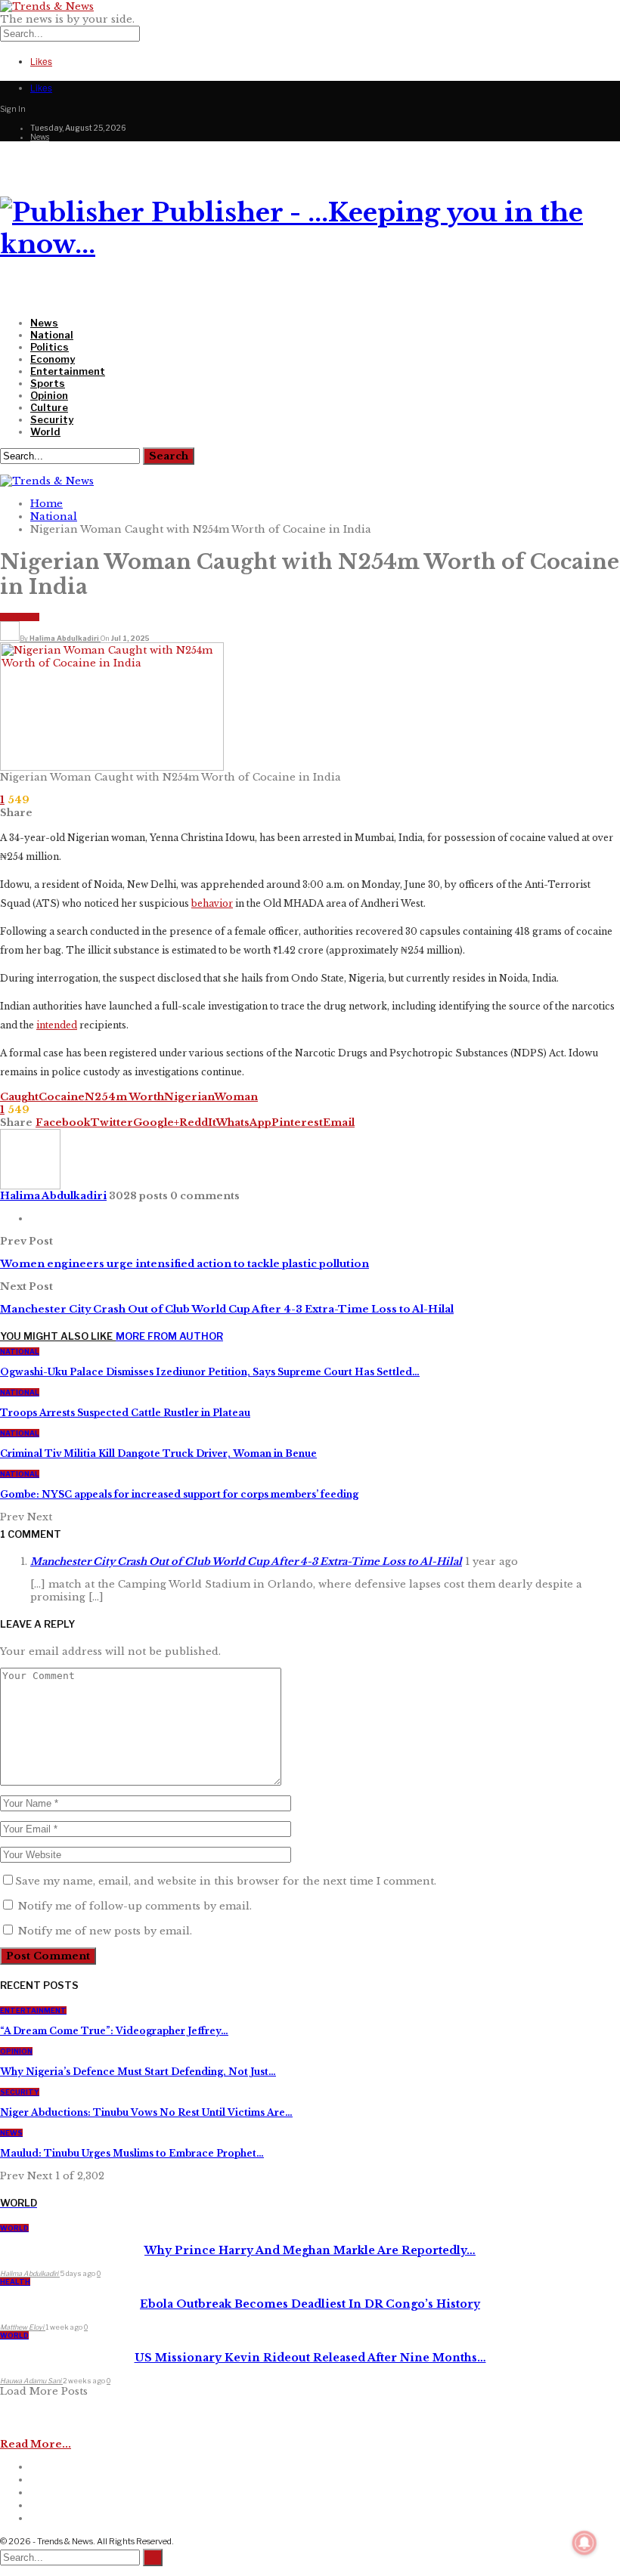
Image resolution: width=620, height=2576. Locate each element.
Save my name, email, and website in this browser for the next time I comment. (226, 1881)
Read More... (36, 2444)
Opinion (49, 395)
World (45, 431)
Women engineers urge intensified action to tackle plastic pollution (184, 1264)
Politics (50, 347)
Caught (19, 1097)
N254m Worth (124, 1097)
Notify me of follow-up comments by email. (135, 1906)
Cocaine (62, 1097)
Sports (48, 383)
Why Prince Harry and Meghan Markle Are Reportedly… (310, 2250)
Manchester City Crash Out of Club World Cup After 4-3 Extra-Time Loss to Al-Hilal (227, 1309)
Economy (53, 359)
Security (52, 419)
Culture (49, 407)
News (40, 137)
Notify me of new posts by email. (105, 1931)
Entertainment (68, 371)
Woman (236, 1097)
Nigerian (189, 1097)
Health (15, 2282)
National (52, 335)
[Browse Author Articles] (30, 1186)
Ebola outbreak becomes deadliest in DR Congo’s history (310, 2304)
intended (57, 1025)
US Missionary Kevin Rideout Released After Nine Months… (310, 2358)
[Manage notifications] (584, 2543)
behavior (212, 903)
